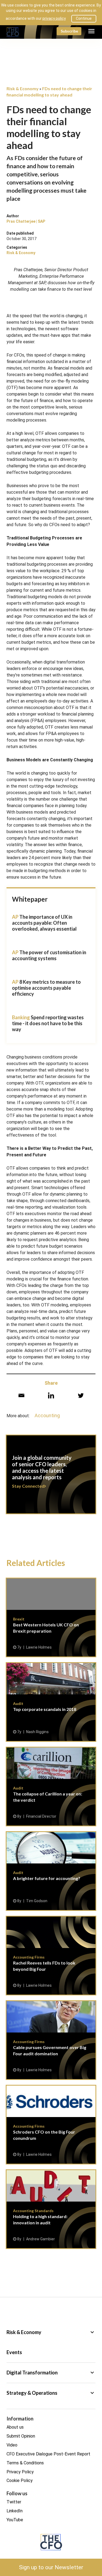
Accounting (47, 1415)
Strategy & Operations (51, 2393)
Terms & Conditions (25, 2463)
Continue (84, 18)
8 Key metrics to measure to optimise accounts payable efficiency (46, 988)
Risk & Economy (21, 253)
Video (12, 2445)
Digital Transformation (51, 2373)
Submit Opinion (21, 2436)
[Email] (21, 1395)
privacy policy (54, 18)
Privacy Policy (20, 2472)
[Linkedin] (51, 1395)
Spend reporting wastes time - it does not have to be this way (48, 1023)
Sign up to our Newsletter (51, 2567)
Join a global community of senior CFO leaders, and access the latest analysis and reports (51, 1478)
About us (15, 2427)
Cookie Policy (20, 2480)
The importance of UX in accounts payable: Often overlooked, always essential (44, 923)
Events (14, 2352)
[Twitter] (81, 1395)
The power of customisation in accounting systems (49, 955)
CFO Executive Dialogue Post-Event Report (48, 2454)
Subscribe (69, 31)
